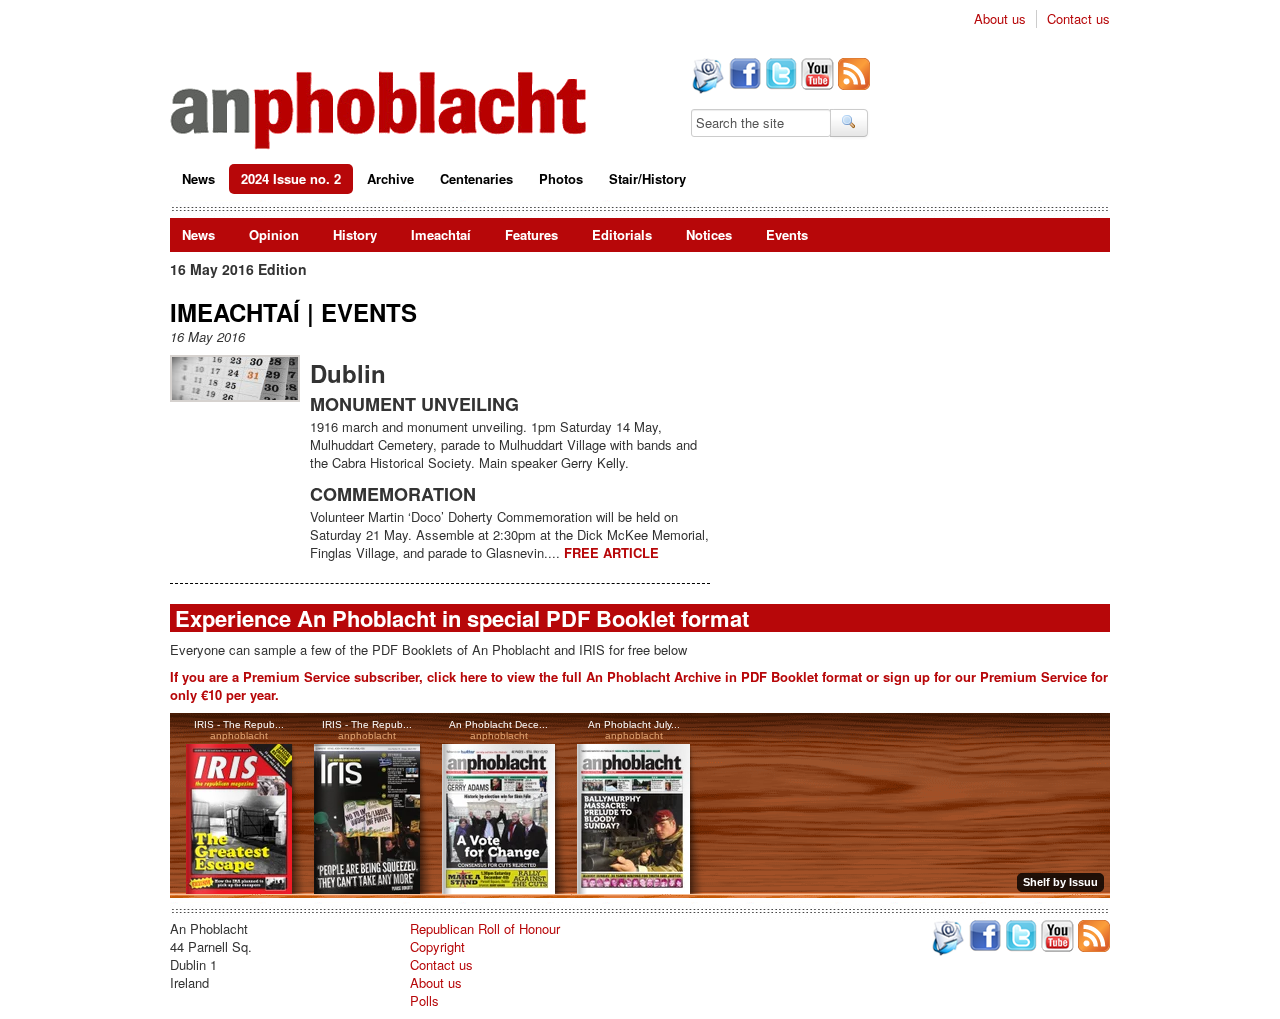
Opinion (274, 234)
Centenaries (476, 178)
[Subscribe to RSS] (852, 76)
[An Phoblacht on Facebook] (743, 76)
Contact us (1078, 19)
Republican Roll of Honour (485, 928)
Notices (709, 234)
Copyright (437, 946)
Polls (424, 1000)
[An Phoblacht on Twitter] (779, 76)
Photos (561, 178)
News (198, 178)
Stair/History (647, 178)
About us (1000, 19)
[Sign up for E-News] (706, 78)
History (355, 234)
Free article (611, 552)
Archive (390, 178)
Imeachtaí (441, 234)
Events (787, 234)
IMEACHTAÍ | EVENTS (293, 312)
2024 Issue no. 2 (291, 178)
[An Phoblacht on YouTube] (815, 76)
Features (531, 234)
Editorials (622, 234)
